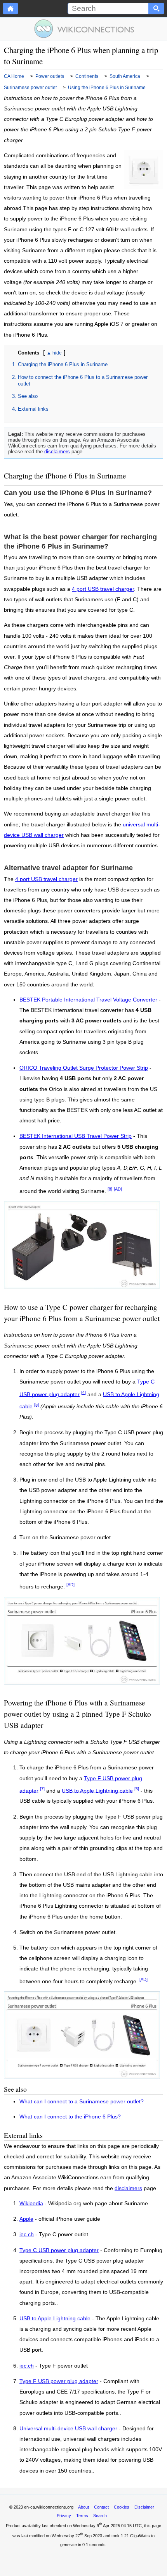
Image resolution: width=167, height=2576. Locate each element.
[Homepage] (10, 9)
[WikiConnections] (84, 29)
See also (28, 396)
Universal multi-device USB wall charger (68, 2429)
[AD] (118, 1189)
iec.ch (27, 2235)
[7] (42, 1789)
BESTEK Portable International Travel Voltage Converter (88, 1000)
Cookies (122, 2507)
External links (33, 409)
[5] (37, 1404)
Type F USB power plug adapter (59, 2382)
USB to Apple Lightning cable (97, 1790)
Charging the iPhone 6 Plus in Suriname (63, 364)
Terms (82, 2516)
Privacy (64, 2516)
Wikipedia (31, 2204)
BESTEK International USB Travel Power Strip (76, 1136)
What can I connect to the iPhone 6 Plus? (70, 2117)
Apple (26, 2219)
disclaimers (57, 452)
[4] (83, 1392)
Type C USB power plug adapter (59, 2251)
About (83, 2507)
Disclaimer (144, 2507)
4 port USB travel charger (103, 589)
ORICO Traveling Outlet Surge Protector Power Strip (84, 1068)
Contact (101, 2507)
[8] (110, 1189)
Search (100, 2516)
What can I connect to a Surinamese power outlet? (82, 2102)
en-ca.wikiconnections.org (49, 2507)
